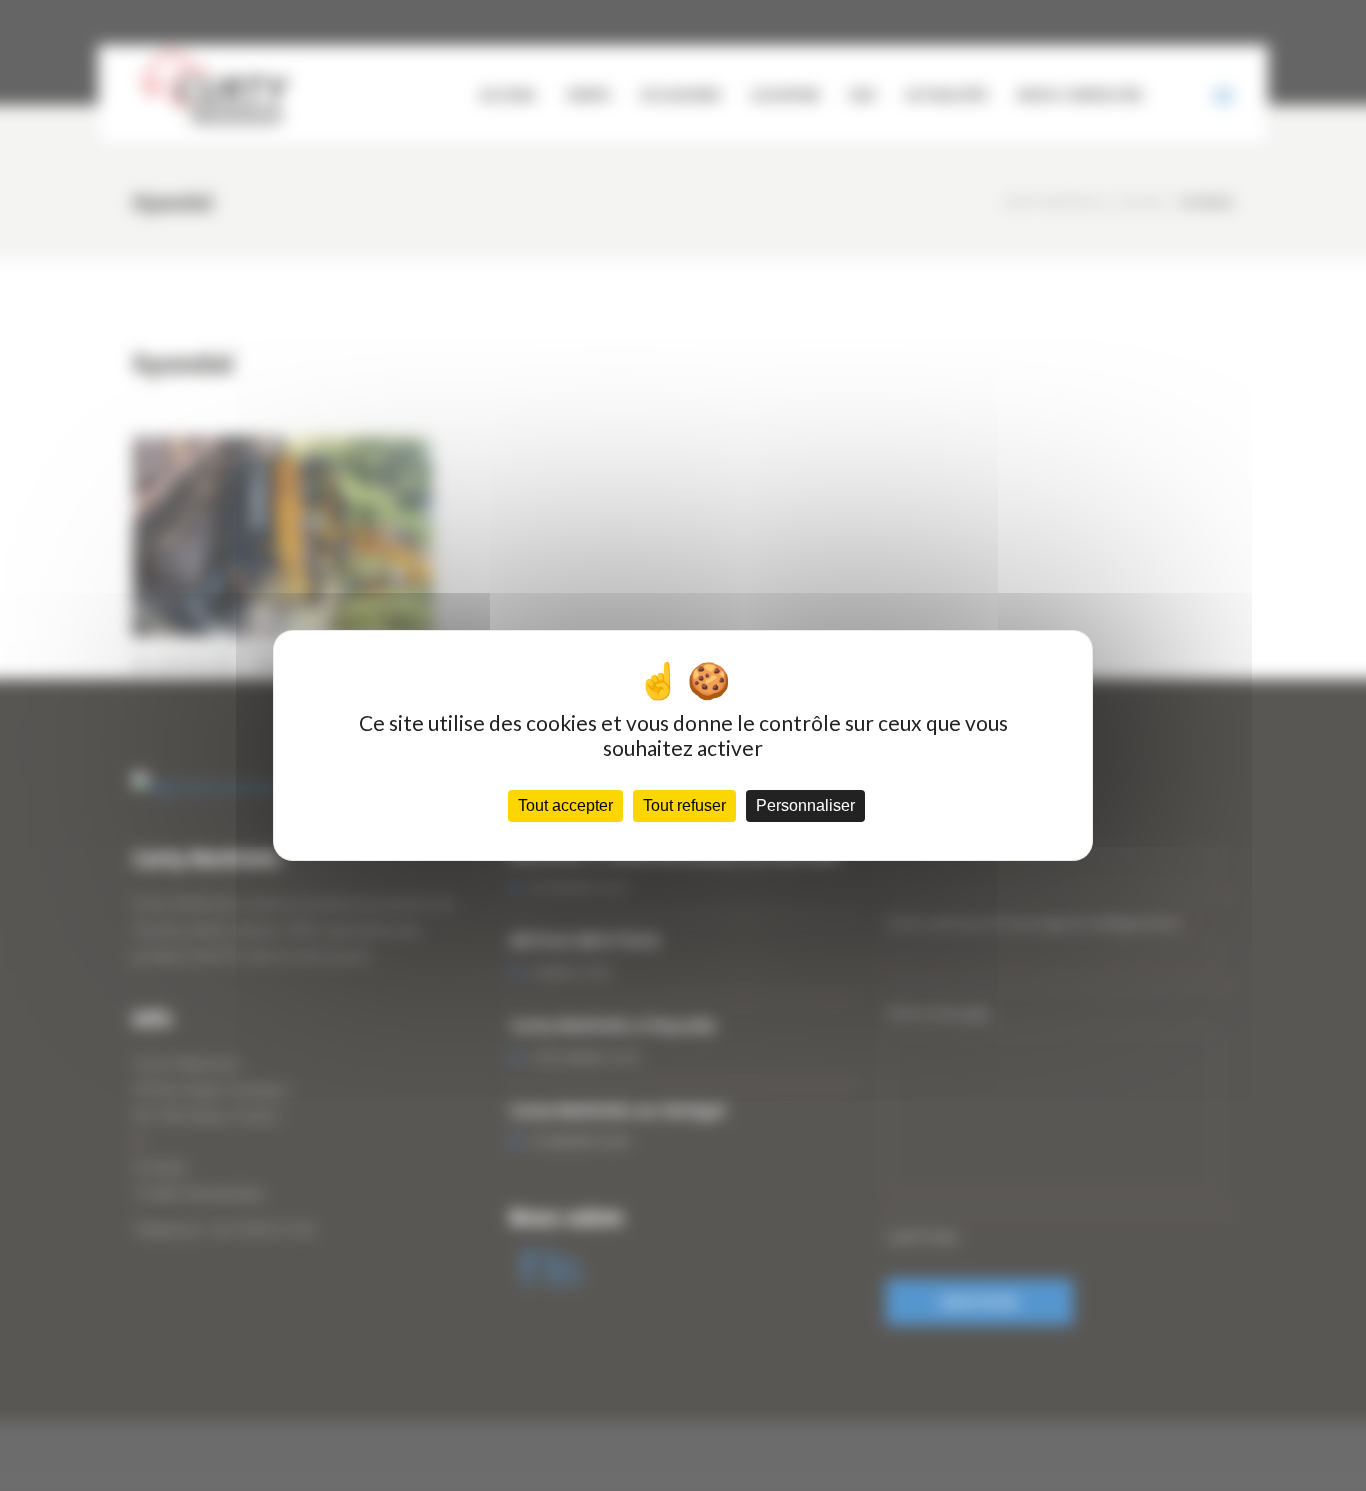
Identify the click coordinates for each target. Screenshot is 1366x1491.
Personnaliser (805, 805)
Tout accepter (565, 805)
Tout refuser (684, 805)
